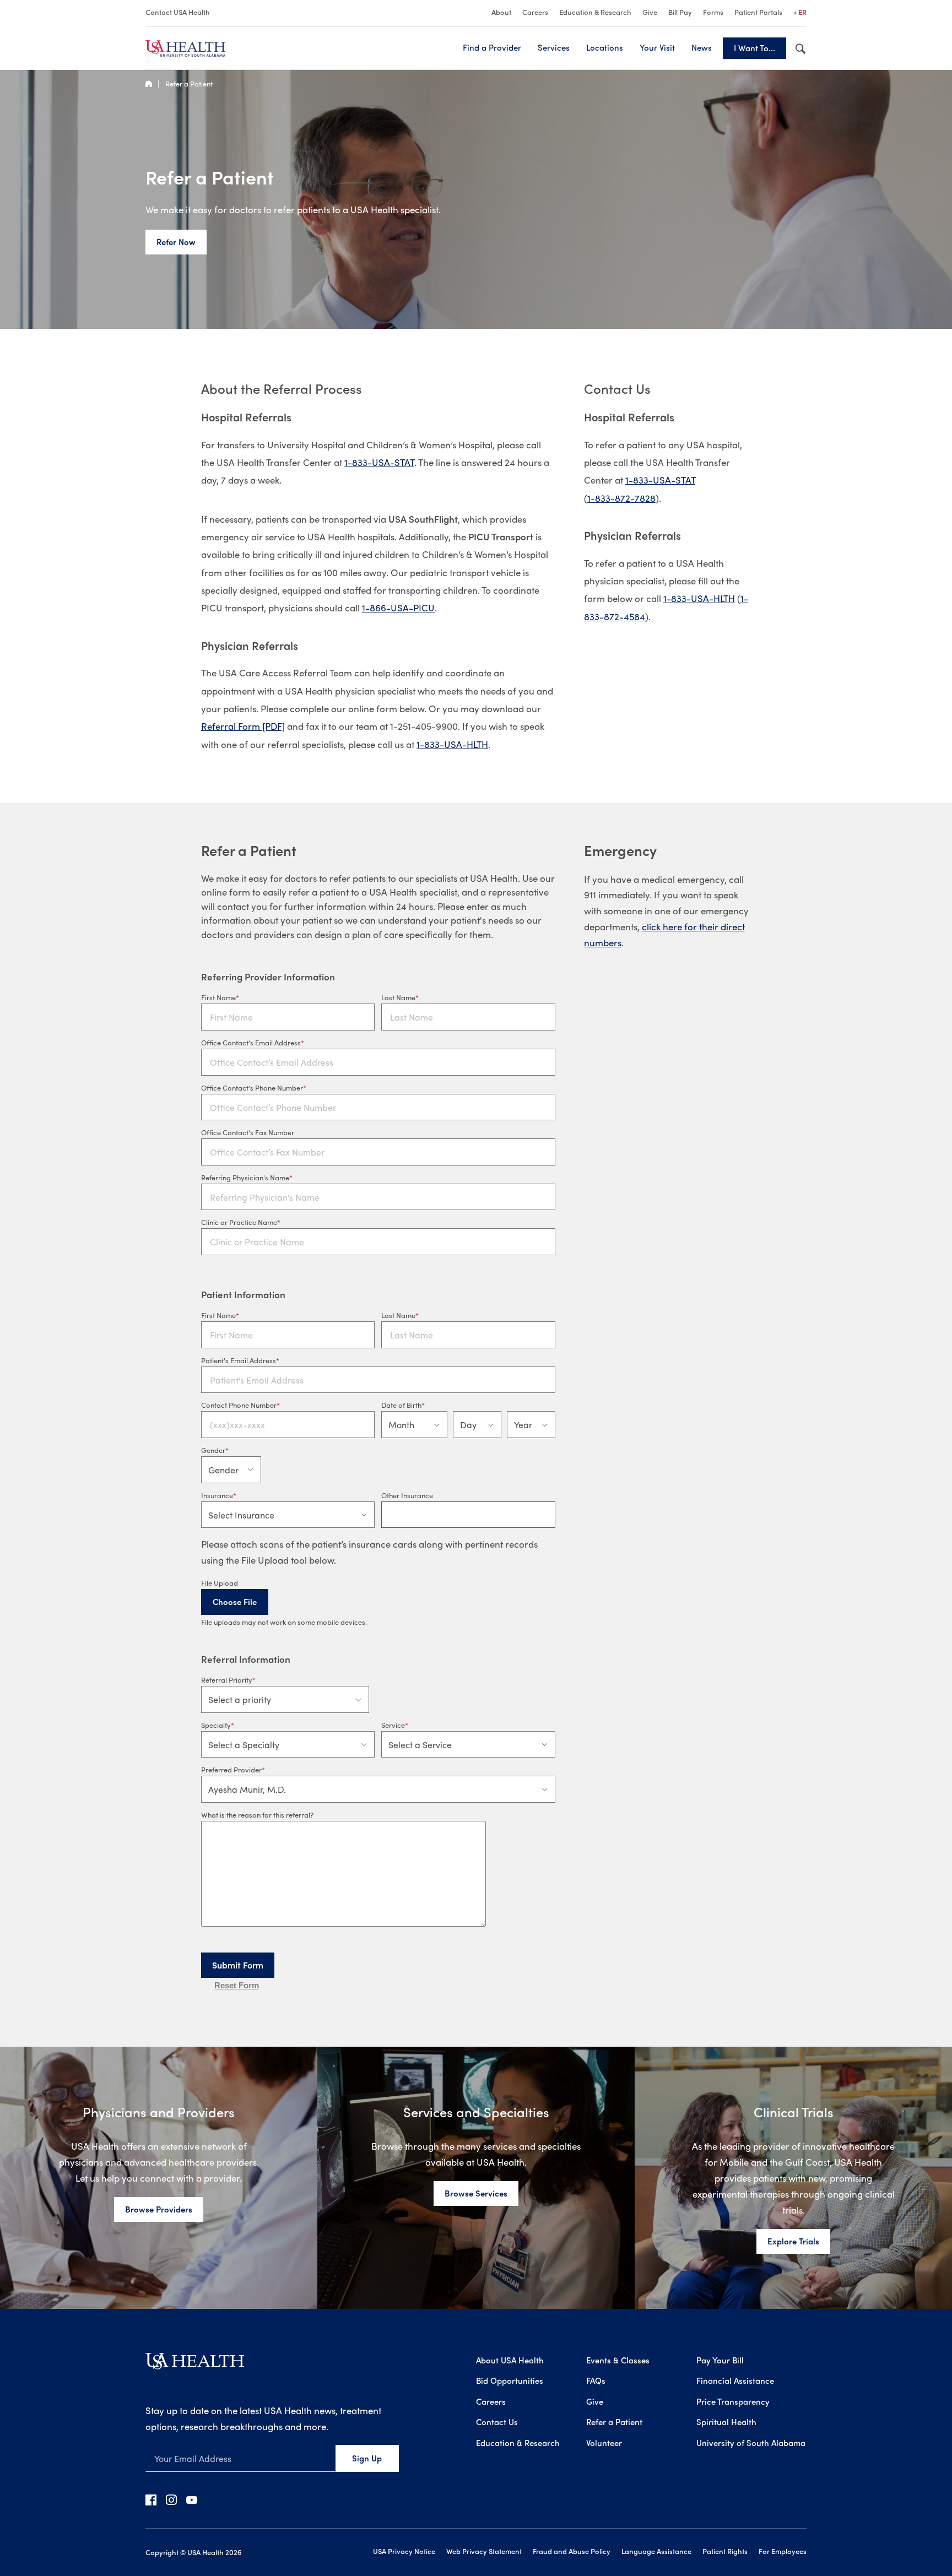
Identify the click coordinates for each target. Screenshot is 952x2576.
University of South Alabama (751, 2443)
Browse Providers (159, 2209)
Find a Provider (492, 47)
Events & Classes (618, 2360)
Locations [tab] (605, 47)
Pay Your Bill (720, 2360)
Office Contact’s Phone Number (252, 1088)
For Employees (783, 2551)
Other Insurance (407, 1495)
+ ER (800, 12)
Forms (713, 12)
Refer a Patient (189, 83)
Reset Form (237, 1985)
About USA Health (510, 2360)
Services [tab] (554, 47)
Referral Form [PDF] (243, 726)
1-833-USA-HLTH (452, 744)
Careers (535, 12)
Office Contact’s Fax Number (248, 1132)
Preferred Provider (231, 1769)
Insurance (217, 1495)
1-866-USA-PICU (398, 608)
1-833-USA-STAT (379, 462)
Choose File (235, 1602)
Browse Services (476, 2193)
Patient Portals (758, 12)
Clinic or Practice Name (239, 1222)
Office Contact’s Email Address (251, 1042)
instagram (171, 2499)
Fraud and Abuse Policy (572, 2551)
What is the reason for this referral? (257, 1815)
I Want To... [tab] (754, 48)
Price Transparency (733, 2401)
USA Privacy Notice (404, 2551)
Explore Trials (793, 2241)
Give (650, 12)
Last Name (398, 997)
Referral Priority (227, 1680)
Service (393, 1725)
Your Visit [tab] (657, 47)
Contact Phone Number (239, 1405)
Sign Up (367, 2458)
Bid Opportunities (510, 2380)
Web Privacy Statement (484, 2551)
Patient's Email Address (239, 1360)
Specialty (216, 1725)
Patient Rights (725, 2551)
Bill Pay (680, 12)
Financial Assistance (735, 2380)
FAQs (596, 2380)
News (702, 47)
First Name (218, 997)
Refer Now (176, 242)
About (501, 12)
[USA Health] (195, 2365)
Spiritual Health (726, 2422)
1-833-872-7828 (621, 498)
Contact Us (497, 2422)
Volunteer (604, 2443)
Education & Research (595, 12)
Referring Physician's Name (245, 1177)
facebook (151, 2499)
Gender (213, 1450)
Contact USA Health (178, 12)
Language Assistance (656, 2551)
